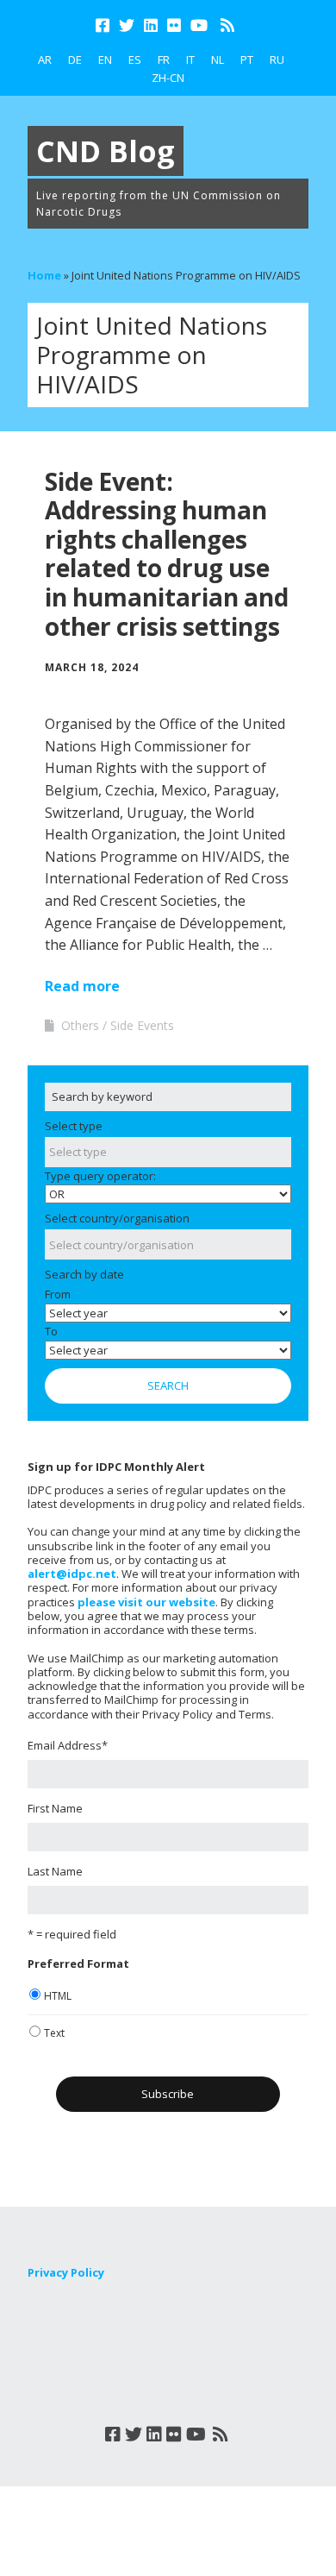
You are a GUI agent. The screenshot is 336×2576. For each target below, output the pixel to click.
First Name (55, 1808)
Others (80, 1025)
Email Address (68, 1745)
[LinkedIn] (151, 25)
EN (105, 60)
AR (45, 60)
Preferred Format (78, 1963)
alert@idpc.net (72, 1574)
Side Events (142, 1025)
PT (247, 60)
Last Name (55, 1871)
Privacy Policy (66, 2272)
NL (218, 60)
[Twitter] (127, 25)
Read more (82, 986)
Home (44, 275)
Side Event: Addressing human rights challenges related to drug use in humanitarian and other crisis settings (167, 554)
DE (75, 60)
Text (54, 2033)
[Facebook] (104, 25)
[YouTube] (199, 25)
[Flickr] (174, 25)
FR (164, 60)
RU (277, 60)
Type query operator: (100, 1176)
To (51, 1331)
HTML (58, 1996)
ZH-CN (168, 78)
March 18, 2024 (92, 667)
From (58, 1294)
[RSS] (227, 25)
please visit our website (146, 1602)
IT (190, 60)
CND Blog (106, 151)
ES (135, 60)
